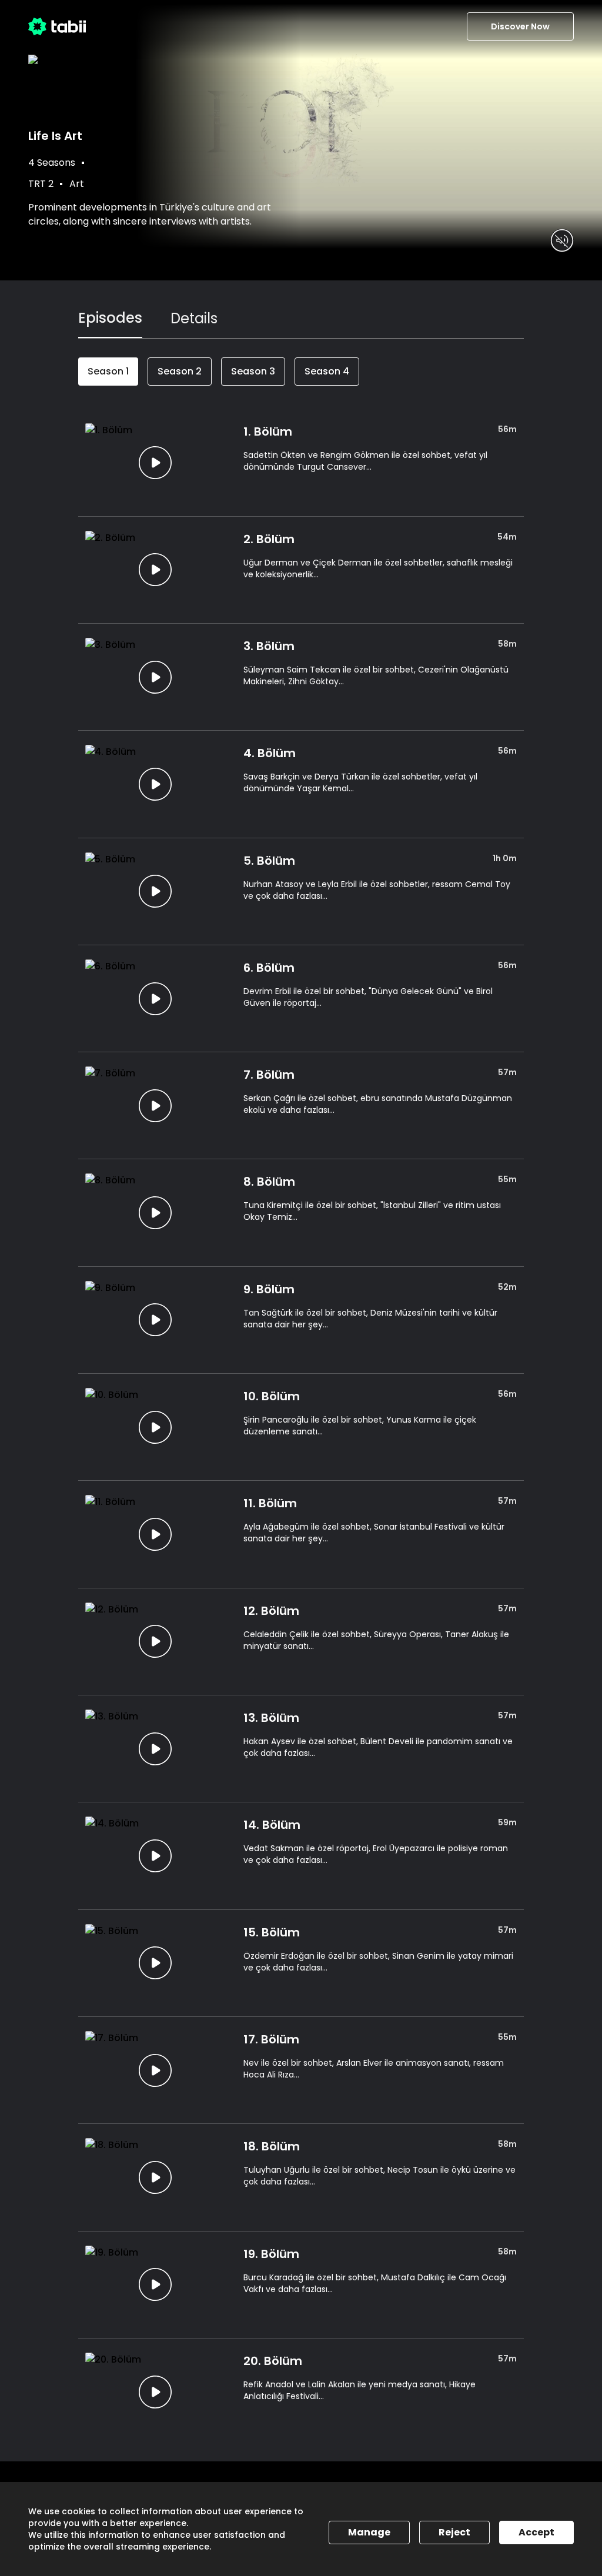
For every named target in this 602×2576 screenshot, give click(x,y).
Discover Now (520, 26)
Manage (369, 2532)
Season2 (180, 371)
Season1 (108, 371)
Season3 (253, 371)
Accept (536, 2532)
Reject (454, 2532)
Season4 (327, 371)
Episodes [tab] (110, 318)
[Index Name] (155, 462)
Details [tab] (194, 318)
